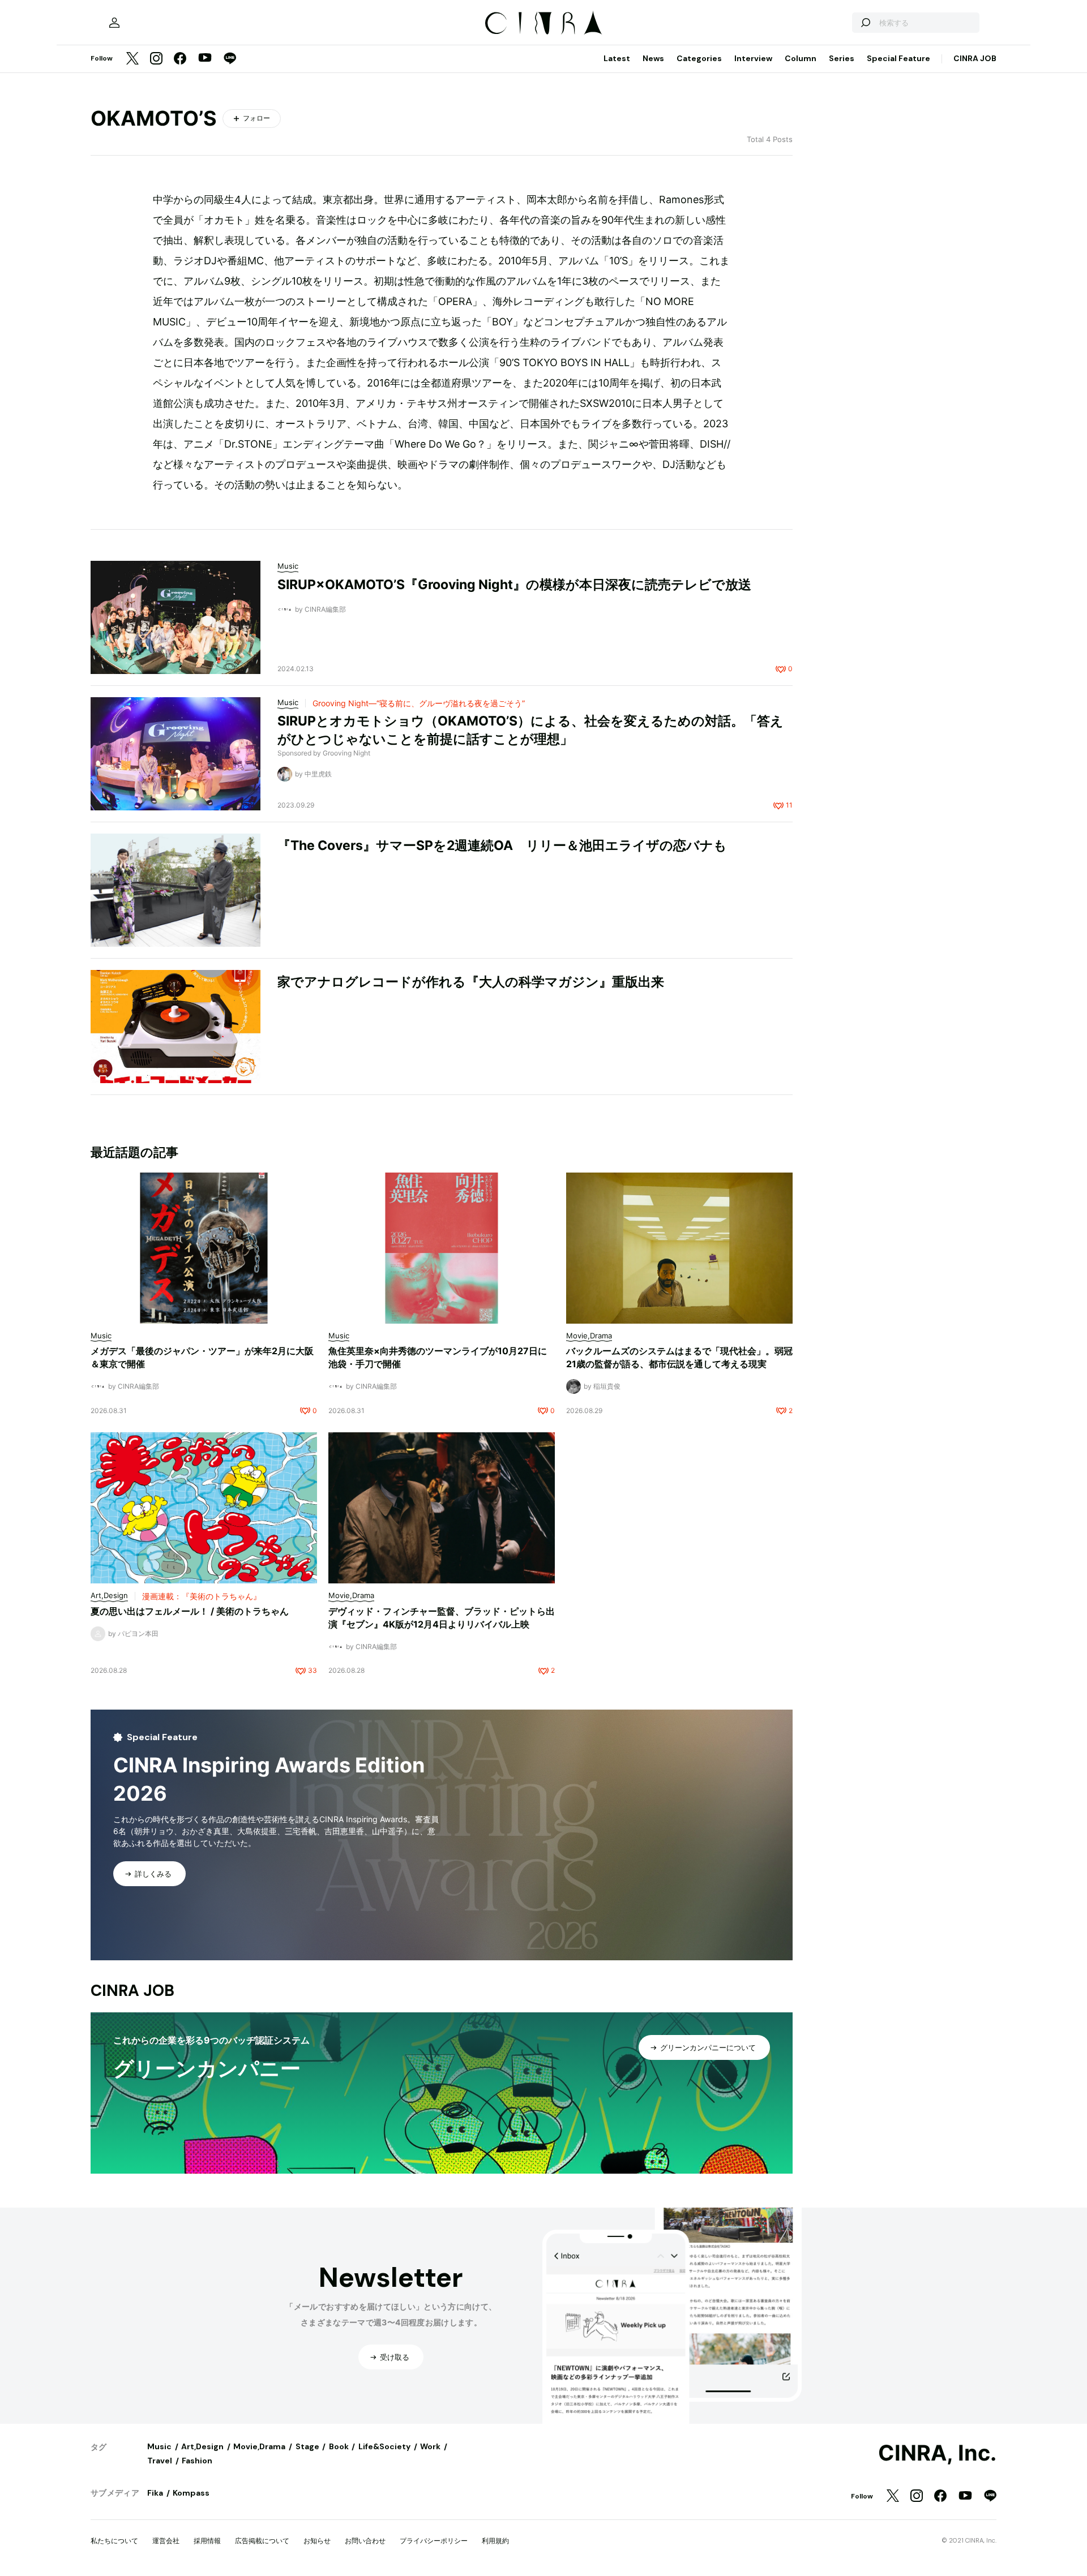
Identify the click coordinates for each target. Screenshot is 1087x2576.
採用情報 (207, 2541)
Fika (155, 2493)
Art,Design (202, 2446)
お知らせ (317, 2541)
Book (339, 2446)
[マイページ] (114, 23)
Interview (753, 58)
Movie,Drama (259, 2446)
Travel (160, 2461)
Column (801, 58)
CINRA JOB (975, 58)
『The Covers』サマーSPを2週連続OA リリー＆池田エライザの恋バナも (502, 845)
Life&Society (384, 2446)
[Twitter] (132, 59)
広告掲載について (262, 2541)
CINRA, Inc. (937, 2453)
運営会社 (166, 2541)
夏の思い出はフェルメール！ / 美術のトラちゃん (190, 1611)
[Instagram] (156, 59)
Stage (307, 2446)
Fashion (197, 2461)
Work (430, 2446)
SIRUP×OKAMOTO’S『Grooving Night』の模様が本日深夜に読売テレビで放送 (514, 585)
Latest (617, 58)
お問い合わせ (365, 2541)
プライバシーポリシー (434, 2541)
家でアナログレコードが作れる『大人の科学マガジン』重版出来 (471, 982)
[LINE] (230, 59)
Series (842, 58)
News (653, 58)
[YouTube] (205, 59)
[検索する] (865, 23)
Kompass (191, 2493)
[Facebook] (180, 59)
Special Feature (898, 58)
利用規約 (495, 2541)
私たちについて (114, 2541)
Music (159, 2446)
